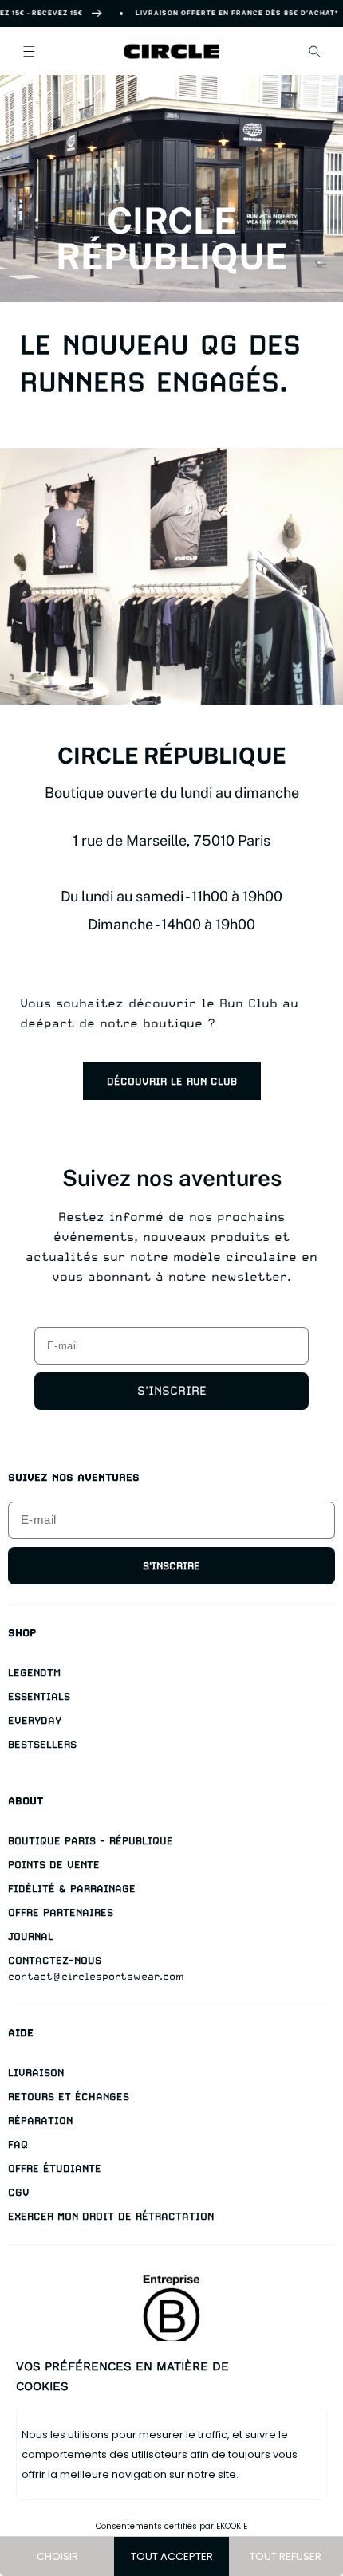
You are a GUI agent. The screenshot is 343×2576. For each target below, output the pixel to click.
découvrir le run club (172, 1081)
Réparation (40, 2120)
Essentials (39, 1696)
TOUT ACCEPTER (172, 2556)
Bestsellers (42, 1744)
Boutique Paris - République (91, 1841)
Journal (31, 1936)
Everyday (35, 1720)
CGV (19, 2192)
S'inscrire (172, 1391)
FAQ (18, 2144)
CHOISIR (57, 2556)
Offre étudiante (55, 2168)
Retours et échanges (69, 2097)
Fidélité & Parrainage (72, 1889)
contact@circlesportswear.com (96, 1976)
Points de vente (54, 1865)
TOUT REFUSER (286, 2556)
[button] (29, 51)
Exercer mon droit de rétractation (111, 2216)
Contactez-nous (55, 1960)
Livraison (36, 2073)
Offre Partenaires (61, 1912)
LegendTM (34, 1673)
